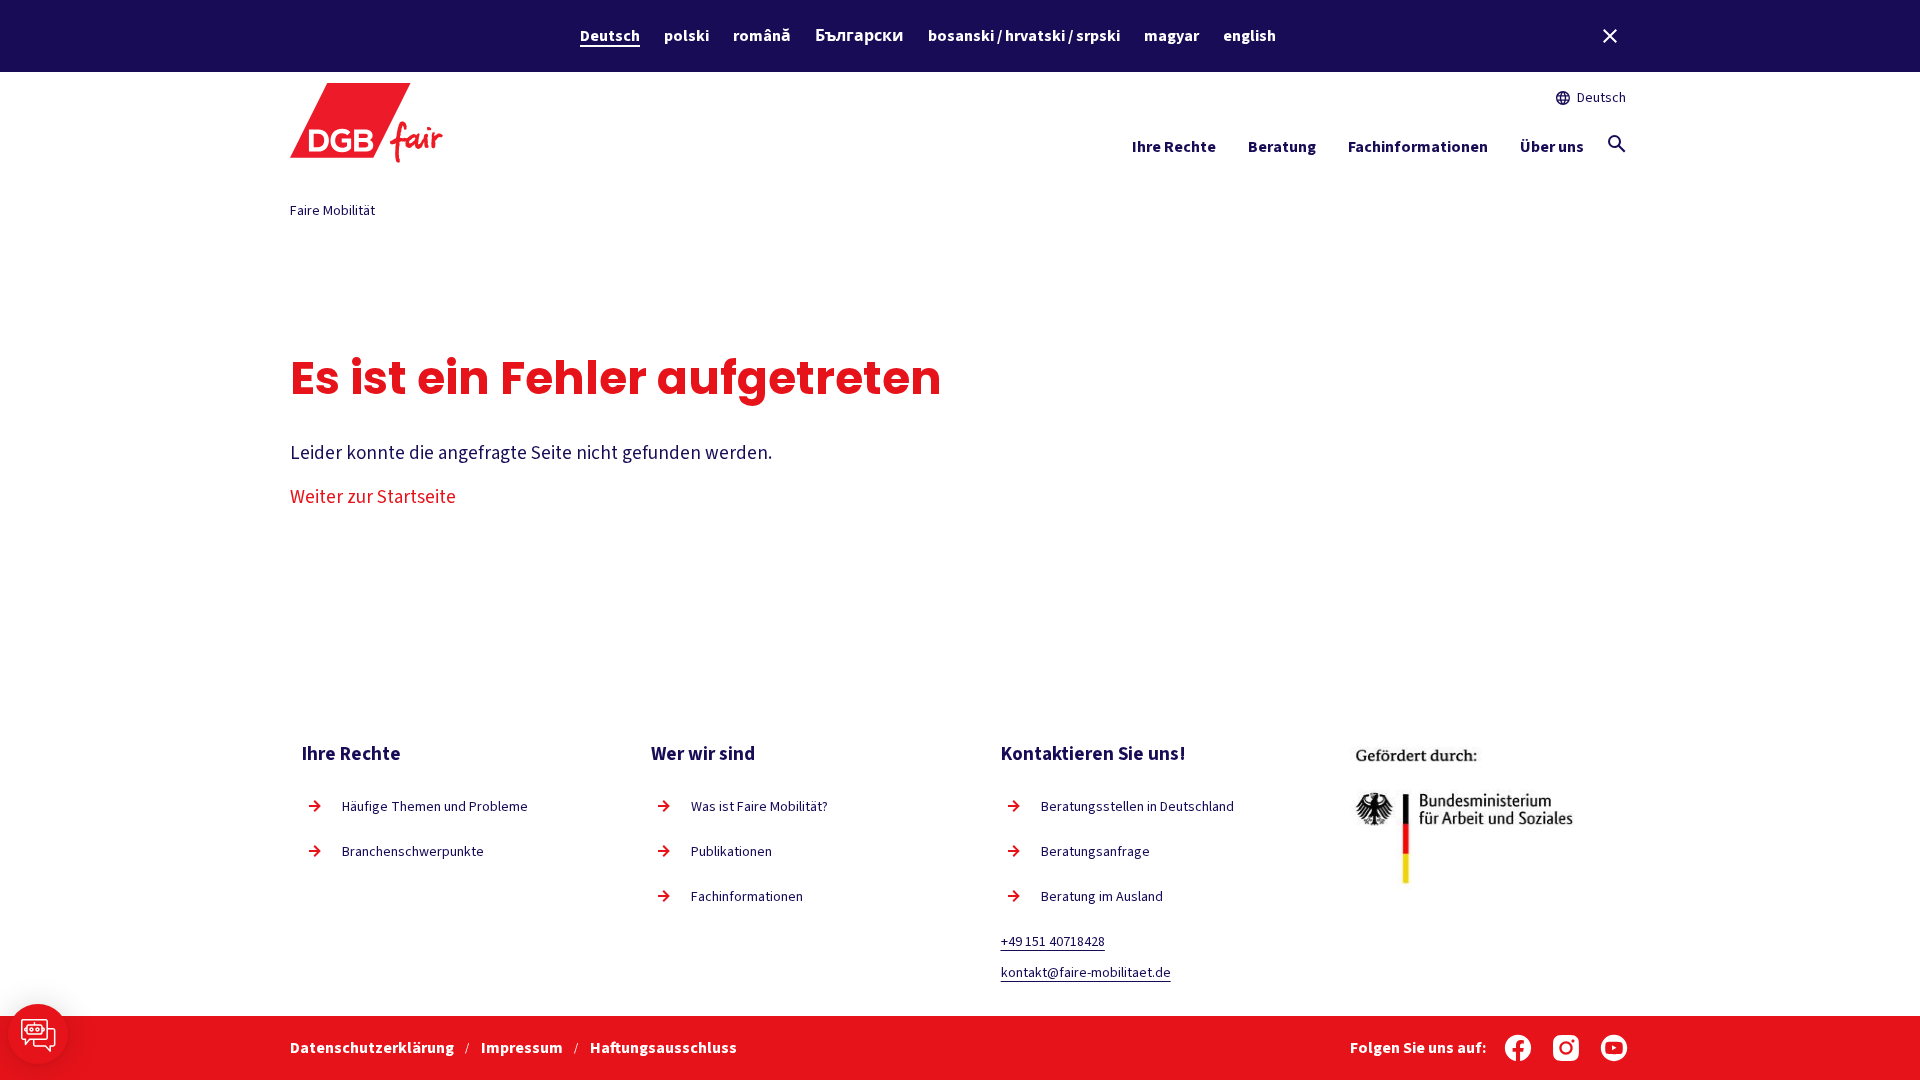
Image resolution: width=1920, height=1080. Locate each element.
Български (859, 36)
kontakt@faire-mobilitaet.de (1086, 973)
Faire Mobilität (332, 211)
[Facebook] (1518, 1048)
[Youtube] (1614, 1048)
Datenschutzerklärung (373, 1048)
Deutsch (610, 36)
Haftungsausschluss (663, 1048)
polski (686, 36)
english (1249, 36)
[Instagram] (1566, 1048)
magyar (1171, 36)
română (762, 36)
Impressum (523, 1048)
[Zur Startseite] (367, 120)
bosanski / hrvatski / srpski (1024, 36)
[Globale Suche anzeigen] (1617, 144)
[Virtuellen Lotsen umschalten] (38, 1034)
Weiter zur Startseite (373, 497)
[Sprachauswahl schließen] (1610, 36)
